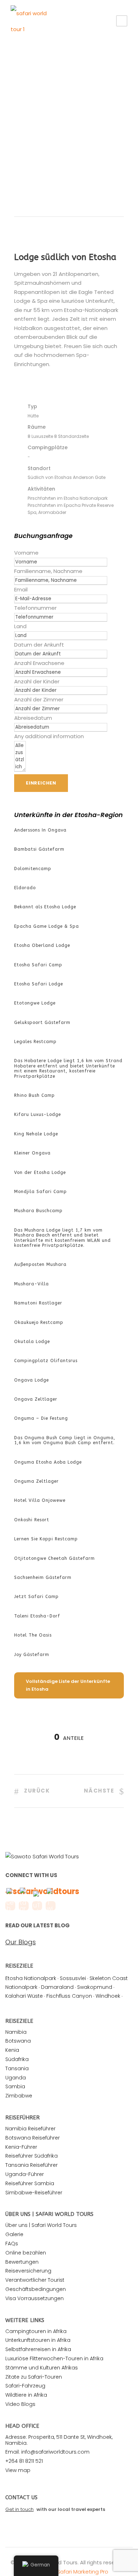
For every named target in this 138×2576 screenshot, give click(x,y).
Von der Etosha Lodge (40, 1173)
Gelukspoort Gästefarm (42, 1023)
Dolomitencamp (33, 869)
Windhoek (108, 1996)
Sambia (15, 2086)
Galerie (14, 2234)
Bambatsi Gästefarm (39, 849)
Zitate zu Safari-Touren (34, 2377)
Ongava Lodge (31, 1380)
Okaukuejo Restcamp (39, 1322)
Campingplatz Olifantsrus (46, 1361)
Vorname (26, 553)
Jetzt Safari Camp (36, 1597)
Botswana (18, 2041)
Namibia (16, 2032)
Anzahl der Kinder (37, 681)
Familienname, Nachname (48, 571)
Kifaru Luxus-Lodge (38, 1115)
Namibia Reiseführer (30, 2129)
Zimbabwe (19, 2096)
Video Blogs (20, 2404)
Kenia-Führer (21, 2147)
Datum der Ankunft (39, 645)
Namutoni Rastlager (38, 1303)
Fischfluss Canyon (69, 1996)
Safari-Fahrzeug (25, 2386)
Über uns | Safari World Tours (41, 2225)
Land (20, 626)
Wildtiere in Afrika (26, 2395)
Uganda (16, 2078)
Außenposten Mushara (40, 1264)
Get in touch (19, 2509)
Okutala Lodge (32, 1342)
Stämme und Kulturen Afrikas (42, 2368)
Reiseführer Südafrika (31, 2156)
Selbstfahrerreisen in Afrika (38, 2349)
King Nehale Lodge (36, 1134)
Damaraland (57, 1987)
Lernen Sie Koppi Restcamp (46, 1539)
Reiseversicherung (28, 2271)
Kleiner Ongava (32, 1153)
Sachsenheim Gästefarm (43, 1578)
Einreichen (41, 783)
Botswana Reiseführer (33, 2138)
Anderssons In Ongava (40, 830)
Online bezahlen (26, 2253)
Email (21, 589)
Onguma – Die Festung (41, 1418)
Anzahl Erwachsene (39, 663)
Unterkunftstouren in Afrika (38, 2340)
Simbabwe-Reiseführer (34, 2193)
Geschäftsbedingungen (36, 2289)
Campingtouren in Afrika (36, 2331)
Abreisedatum (33, 718)
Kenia (12, 2050)
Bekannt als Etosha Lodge (45, 907)
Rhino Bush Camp (34, 1095)
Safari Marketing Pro (83, 2572)
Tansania (17, 2068)
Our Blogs (21, 1942)
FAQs (12, 2244)
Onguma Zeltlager (36, 1481)
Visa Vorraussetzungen (34, 2298)
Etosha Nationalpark (31, 1978)
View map (18, 2470)
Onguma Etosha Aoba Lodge (48, 1462)
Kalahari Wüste (24, 1996)
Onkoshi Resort (32, 1520)
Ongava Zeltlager (36, 1399)
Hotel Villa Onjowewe (40, 1500)
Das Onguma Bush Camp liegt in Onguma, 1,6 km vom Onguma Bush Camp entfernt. (65, 1440)
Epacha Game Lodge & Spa (47, 926)
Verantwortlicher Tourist (35, 2280)
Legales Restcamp (35, 1042)
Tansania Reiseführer (31, 2165)
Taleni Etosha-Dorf (37, 1616)
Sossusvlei (73, 1978)
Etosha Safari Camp (38, 965)
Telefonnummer (35, 608)
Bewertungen (22, 2262)
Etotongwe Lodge (35, 1003)
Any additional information (49, 736)
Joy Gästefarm (32, 1655)
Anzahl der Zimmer (39, 699)
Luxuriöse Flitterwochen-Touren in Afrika (54, 2358)
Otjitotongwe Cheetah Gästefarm (54, 1558)
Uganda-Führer (25, 2174)
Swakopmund (95, 1987)
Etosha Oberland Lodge (42, 945)
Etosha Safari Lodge (39, 984)
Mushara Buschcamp (38, 1211)
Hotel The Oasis (33, 1635)
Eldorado (25, 888)
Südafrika (17, 2059)
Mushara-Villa (31, 1284)
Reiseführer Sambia (30, 2183)
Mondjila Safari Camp (41, 1192)
